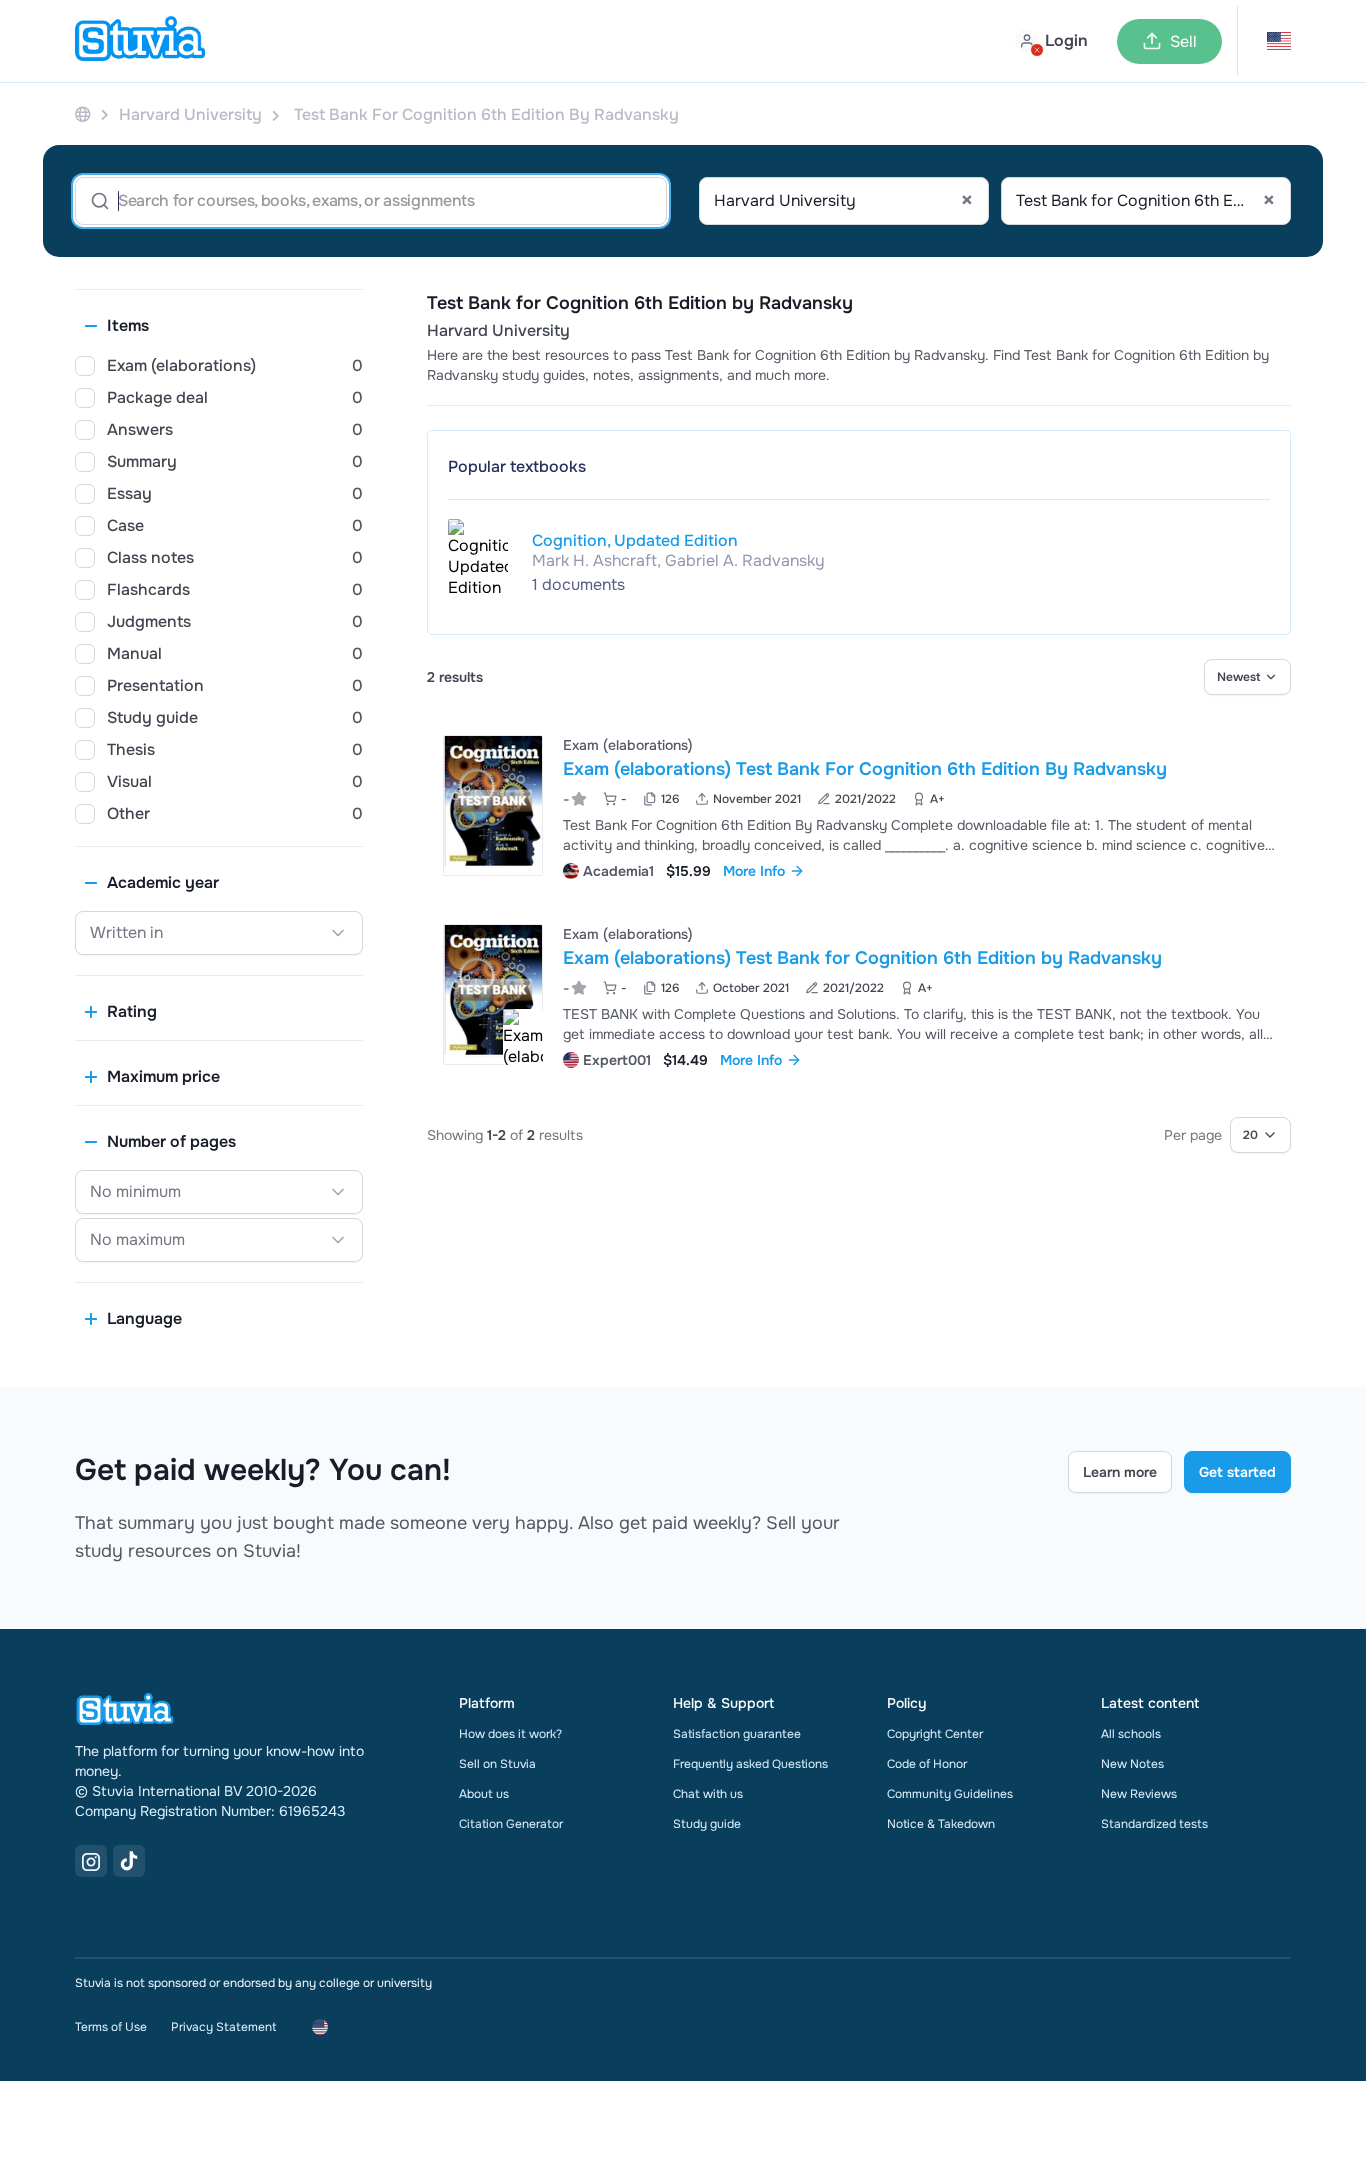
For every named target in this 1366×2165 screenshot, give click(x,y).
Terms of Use (111, 2027)
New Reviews (1139, 1794)
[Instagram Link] (91, 1861)
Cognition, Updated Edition (635, 540)
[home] (140, 41)
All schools (1131, 1734)
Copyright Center (935, 1734)
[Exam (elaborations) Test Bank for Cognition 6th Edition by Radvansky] (493, 994)
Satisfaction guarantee (737, 1734)
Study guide (707, 1824)
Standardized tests (1154, 1824)
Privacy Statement (223, 2027)
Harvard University (498, 331)
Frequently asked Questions (750, 1764)
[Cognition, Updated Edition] (478, 563)
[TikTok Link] (129, 1861)
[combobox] (844, 201)
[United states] (83, 114)
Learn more (1120, 1472)
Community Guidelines (950, 1794)
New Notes (1132, 1764)
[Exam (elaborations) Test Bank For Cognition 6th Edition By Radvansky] (493, 805)
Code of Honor (927, 1764)
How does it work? (510, 1734)
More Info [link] (754, 871)
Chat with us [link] (708, 1794)
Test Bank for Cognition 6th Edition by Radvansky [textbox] (1146, 201)
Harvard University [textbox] (843, 201)
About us (484, 1794)
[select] (1247, 677)
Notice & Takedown (941, 1824)
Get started (1237, 1472)
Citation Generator (511, 1824)
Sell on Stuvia (497, 1764)
